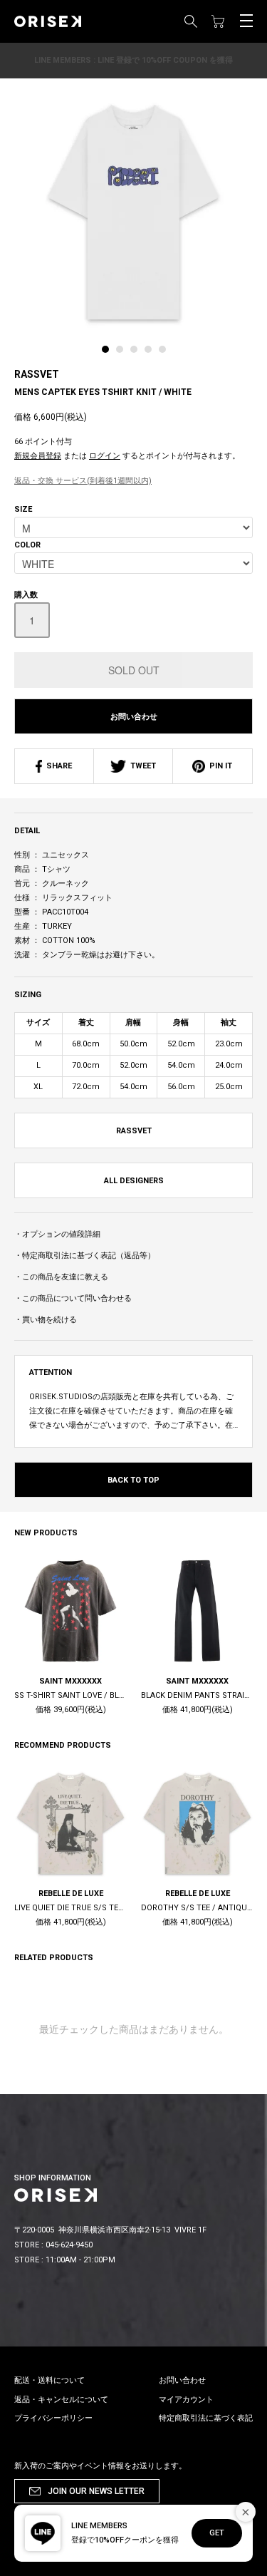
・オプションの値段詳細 (57, 1234)
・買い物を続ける (46, 1320)
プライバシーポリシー (53, 2418)
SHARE (57, 766)
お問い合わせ (134, 717)
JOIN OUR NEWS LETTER (96, 2491)
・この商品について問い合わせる (73, 1298)
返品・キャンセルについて (61, 2400)
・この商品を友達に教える (61, 1277)
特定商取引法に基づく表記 (206, 2418)
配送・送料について (49, 2380)
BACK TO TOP (133, 1480)
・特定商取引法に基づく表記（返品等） (85, 1256)
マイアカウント (186, 2400)
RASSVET (37, 374)
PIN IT (219, 766)
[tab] (109, 353)
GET (217, 2533)
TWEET (141, 766)
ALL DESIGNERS (134, 1181)
